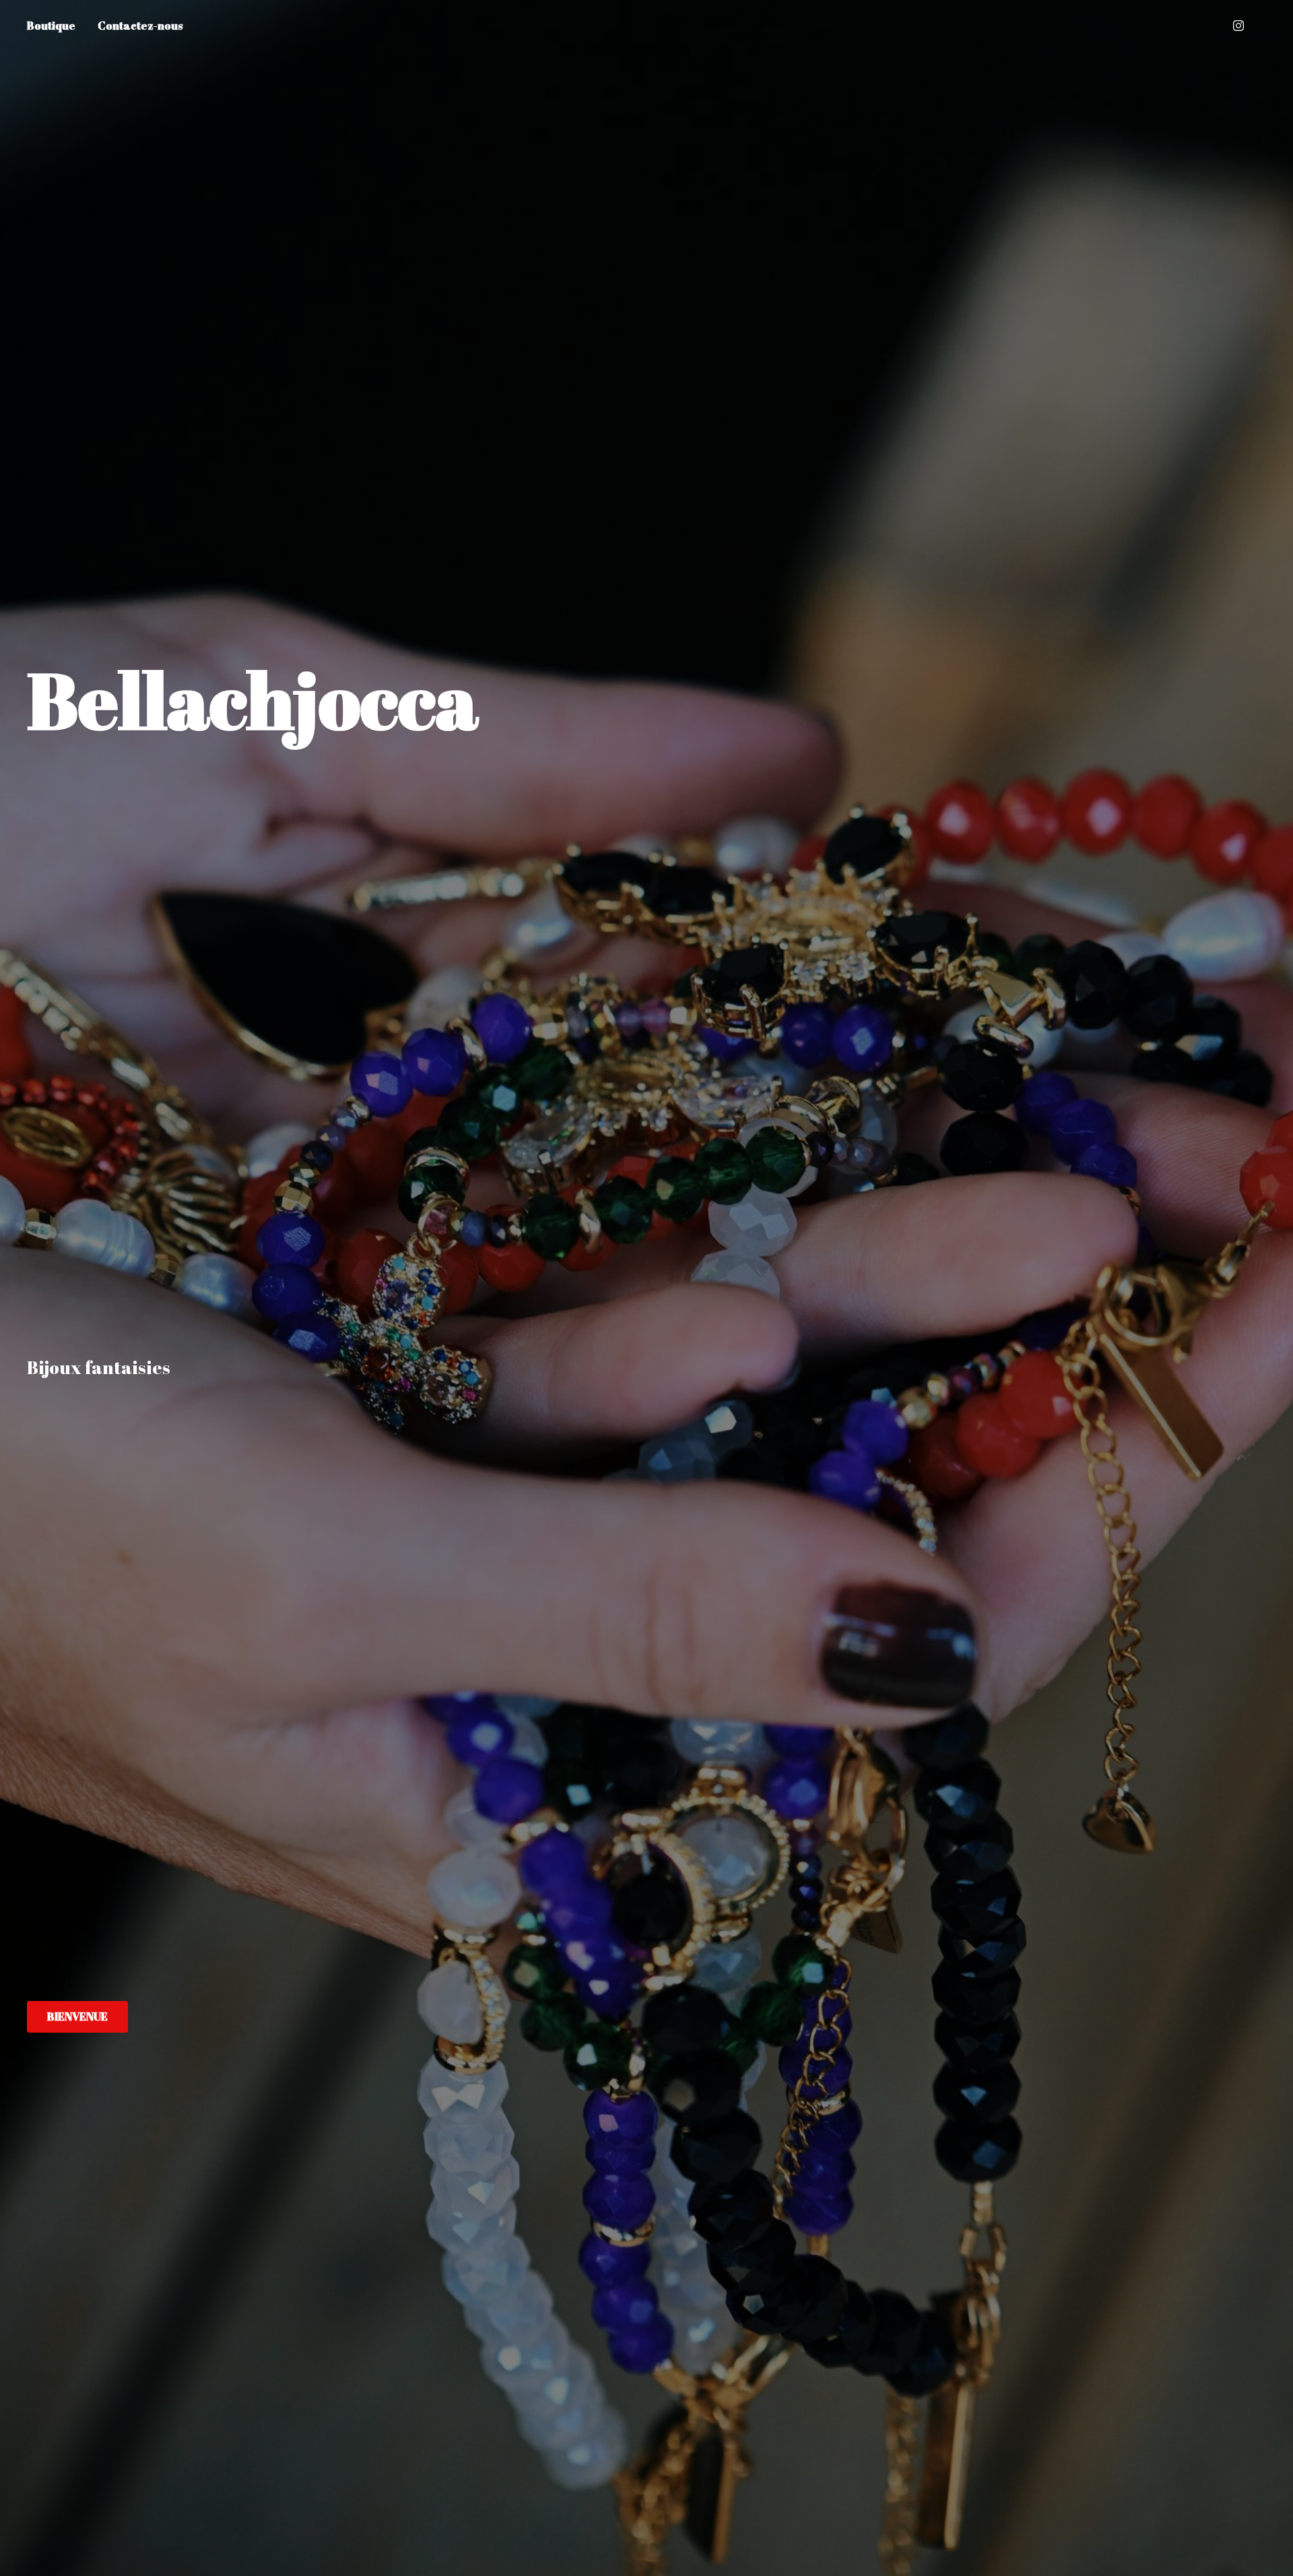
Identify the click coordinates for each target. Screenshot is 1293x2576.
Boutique (51, 26)
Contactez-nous (140, 26)
